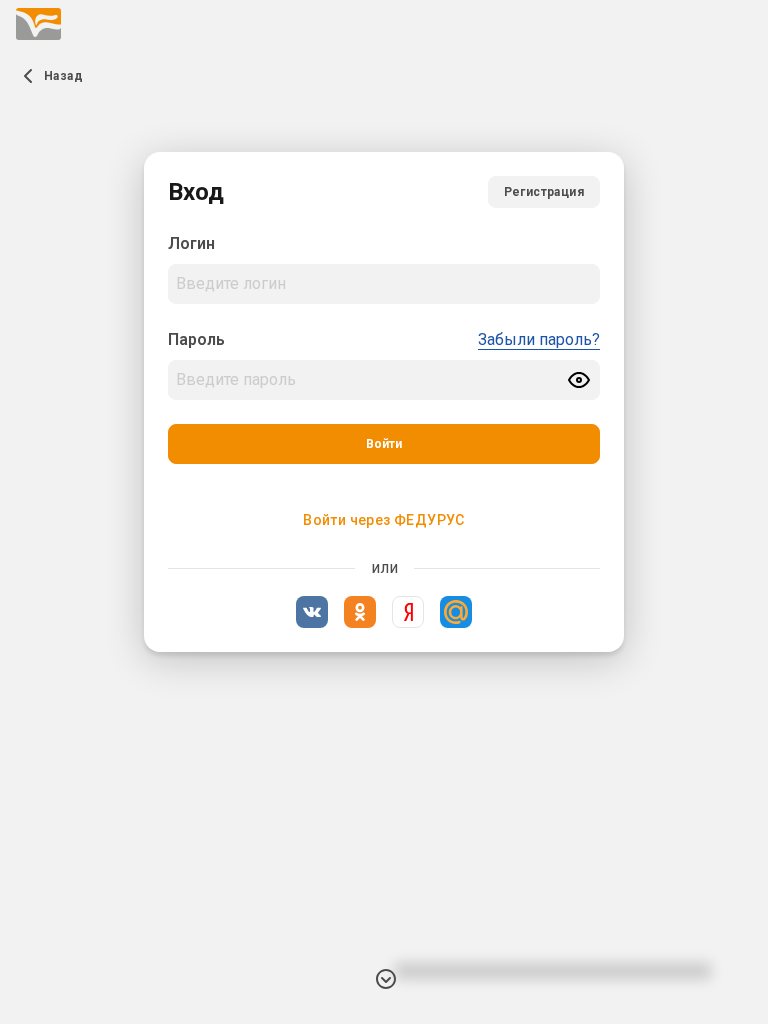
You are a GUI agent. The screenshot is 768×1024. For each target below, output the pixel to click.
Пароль (196, 339)
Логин (191, 243)
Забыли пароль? (539, 339)
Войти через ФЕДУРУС (384, 520)
